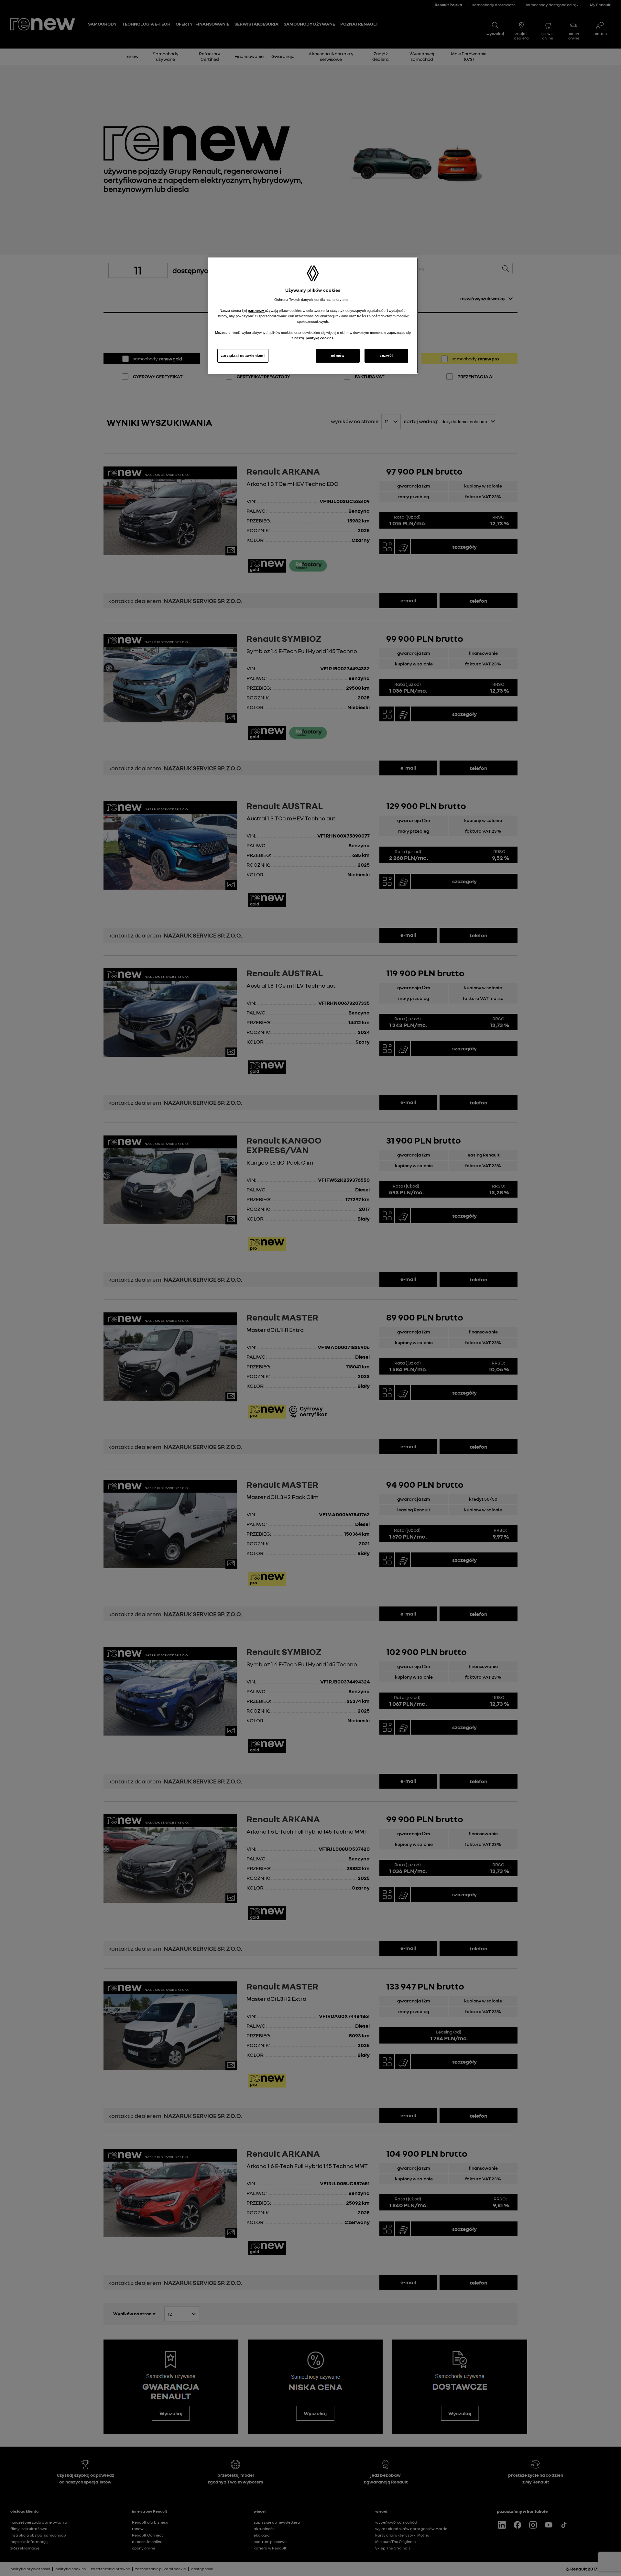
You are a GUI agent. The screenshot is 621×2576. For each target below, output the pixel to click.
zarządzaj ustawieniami (243, 356)
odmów (338, 356)
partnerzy (256, 311)
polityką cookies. (320, 338)
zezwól (386, 356)
